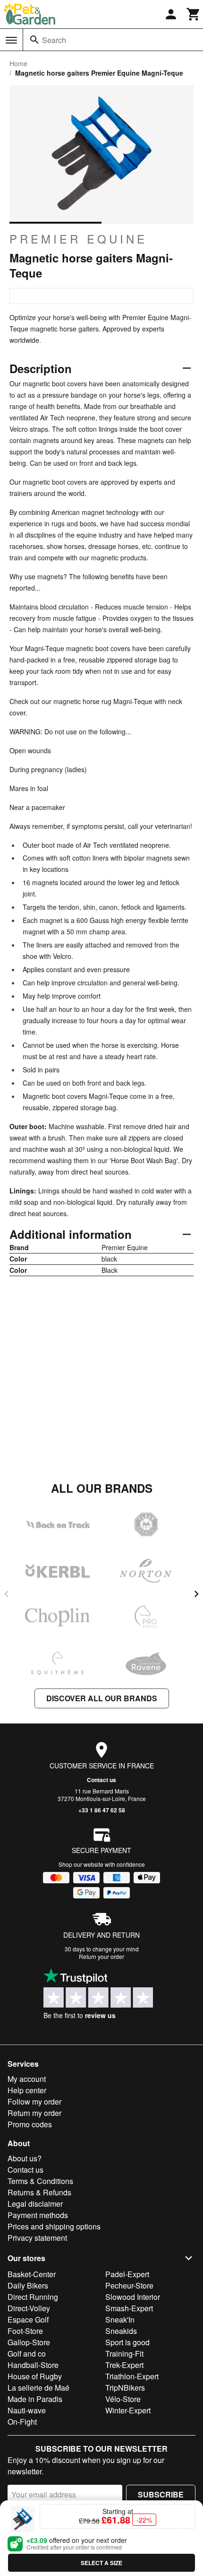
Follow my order (34, 2102)
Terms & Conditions (40, 2181)
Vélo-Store (123, 2399)
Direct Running (33, 2297)
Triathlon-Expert (132, 2376)
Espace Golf (28, 2319)
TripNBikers (125, 2388)
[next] (196, 1594)
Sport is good (127, 2342)
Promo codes (30, 2124)
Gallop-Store (29, 2342)
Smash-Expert (129, 2308)
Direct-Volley (29, 2308)
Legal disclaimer (35, 2204)
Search (54, 40)
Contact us (101, 1780)
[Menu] (11, 40)
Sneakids (121, 2331)
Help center (27, 2090)
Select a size (101, 2563)
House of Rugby (35, 2376)
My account (27, 2079)
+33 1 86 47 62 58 (102, 1810)
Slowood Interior (133, 2297)
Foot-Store (25, 2331)
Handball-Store (33, 2365)
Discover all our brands (102, 1698)
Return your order (101, 1956)
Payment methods (38, 2215)
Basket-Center (32, 2274)
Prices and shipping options (54, 2226)
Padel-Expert (127, 2274)
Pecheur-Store (129, 2285)
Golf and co (27, 2354)
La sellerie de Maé (38, 2388)
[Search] (34, 40)
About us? (25, 2158)
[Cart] (194, 14)
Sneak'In (120, 2319)
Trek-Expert (124, 2365)
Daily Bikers (28, 2285)
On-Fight (22, 2422)
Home (18, 63)
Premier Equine (78, 239)
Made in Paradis (35, 2399)
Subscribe (161, 2494)
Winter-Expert (128, 2410)
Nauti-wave (27, 2410)
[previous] (7, 1594)
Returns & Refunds (39, 2192)
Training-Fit (124, 2354)
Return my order (34, 2113)
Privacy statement (37, 2238)
